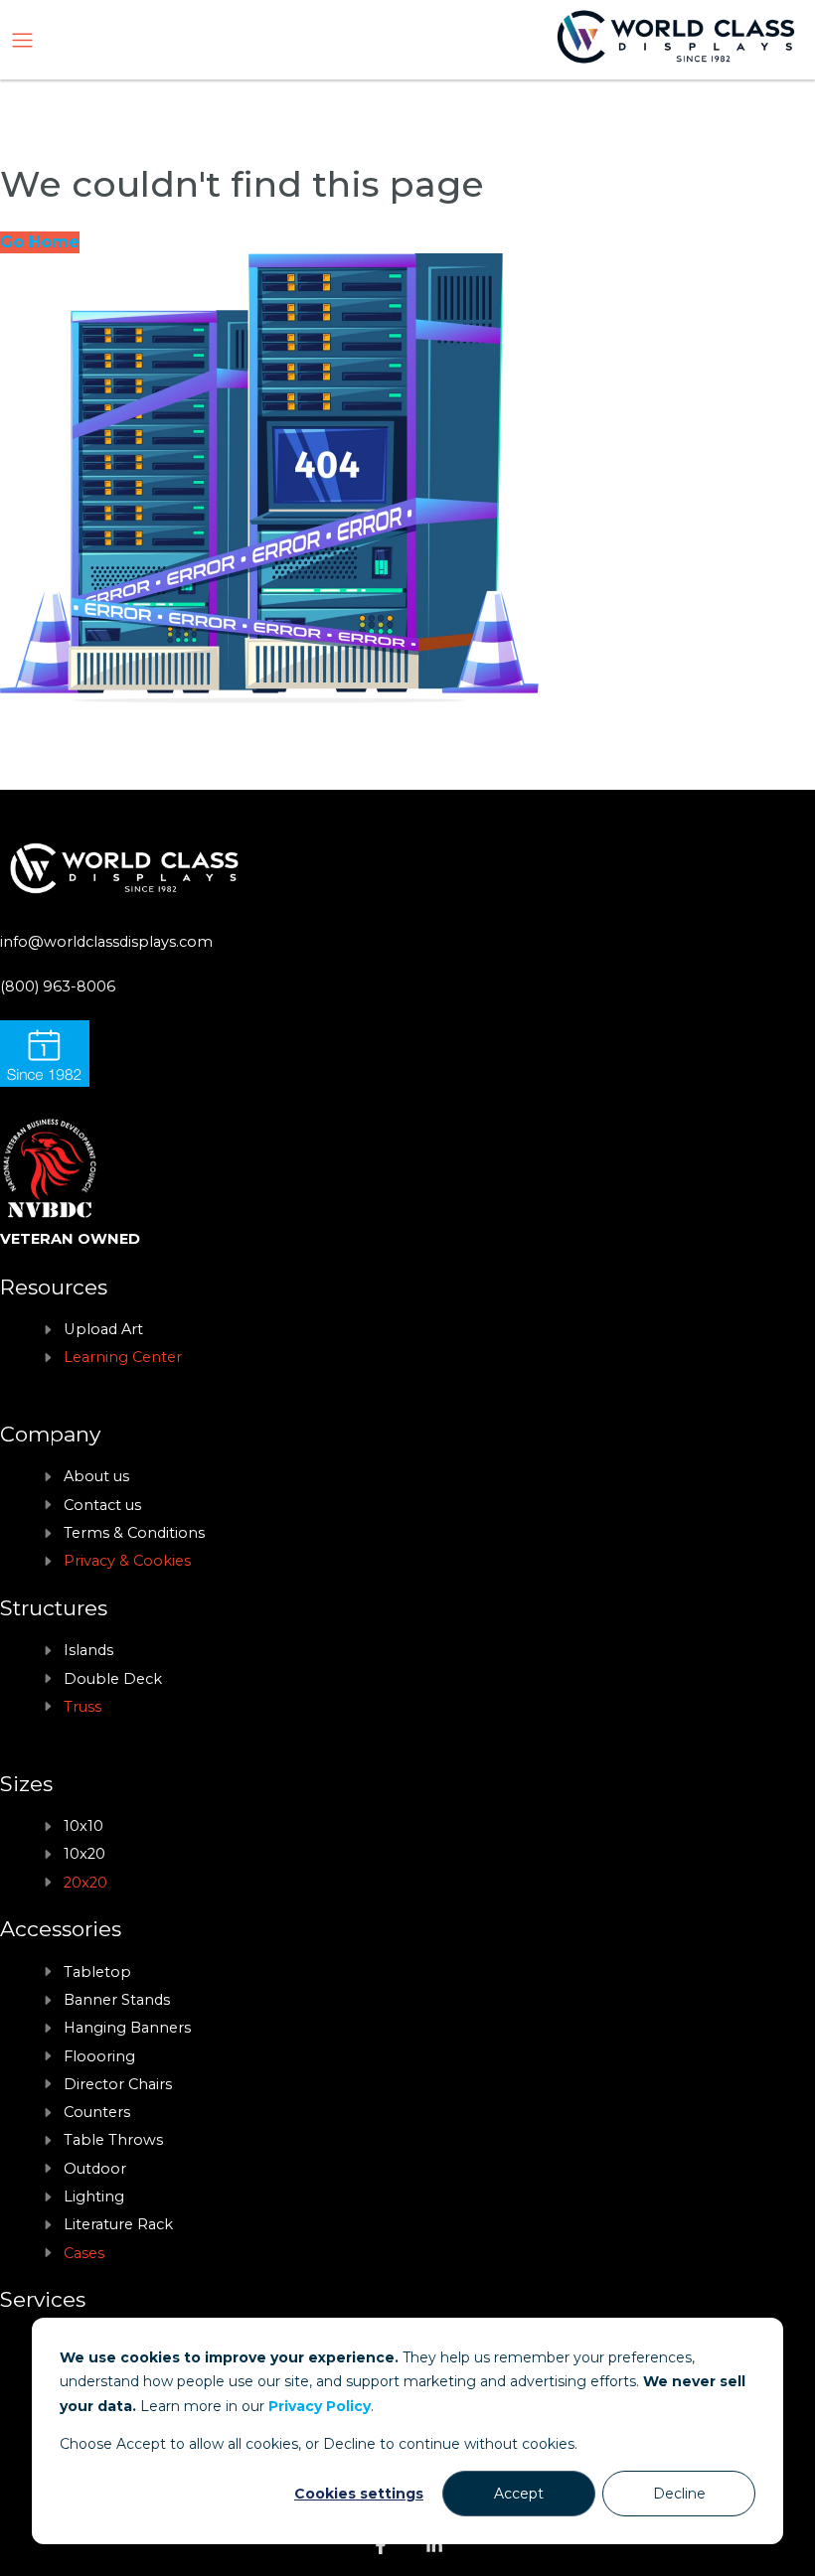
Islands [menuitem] (88, 1650)
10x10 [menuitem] (83, 1826)
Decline (679, 2494)
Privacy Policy (320, 2406)
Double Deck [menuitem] (113, 1679)
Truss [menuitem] (82, 1707)
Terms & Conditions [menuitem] (134, 1533)
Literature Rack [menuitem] (118, 2224)
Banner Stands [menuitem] (117, 2000)
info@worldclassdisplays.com (106, 942)
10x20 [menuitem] (84, 1854)
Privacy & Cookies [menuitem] (127, 1561)
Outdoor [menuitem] (95, 2169)
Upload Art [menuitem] (103, 1329)
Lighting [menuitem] (94, 2197)
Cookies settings (359, 2494)
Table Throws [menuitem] (113, 2140)
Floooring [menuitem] (99, 2056)
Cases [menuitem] (84, 2253)
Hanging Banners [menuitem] (127, 2028)
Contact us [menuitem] (102, 1505)
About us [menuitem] (96, 1476)
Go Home (40, 242)
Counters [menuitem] (97, 2112)
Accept (519, 2494)
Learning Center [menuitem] (123, 1357)
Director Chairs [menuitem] (118, 2084)
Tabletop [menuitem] (97, 1972)
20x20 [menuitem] (85, 1883)
